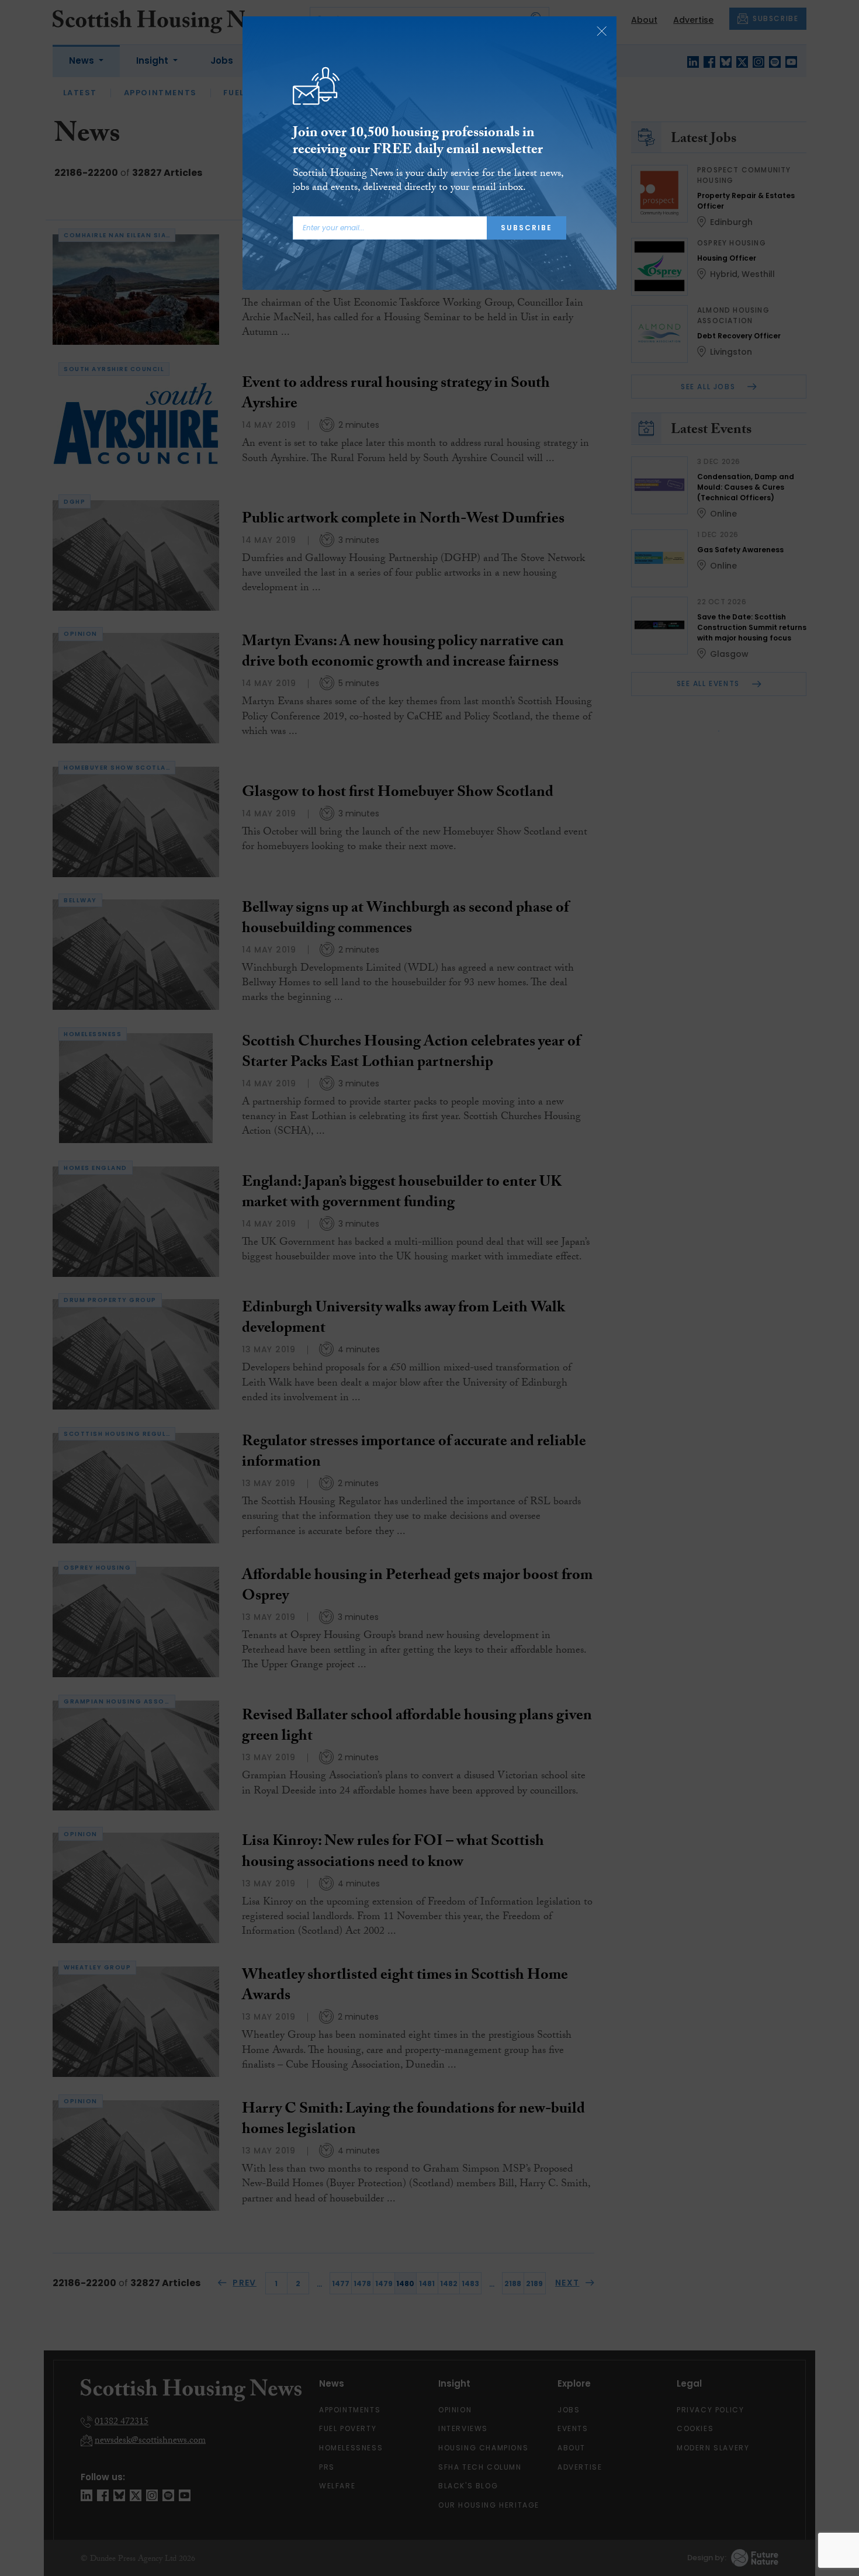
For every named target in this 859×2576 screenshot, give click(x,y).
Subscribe (527, 228)
